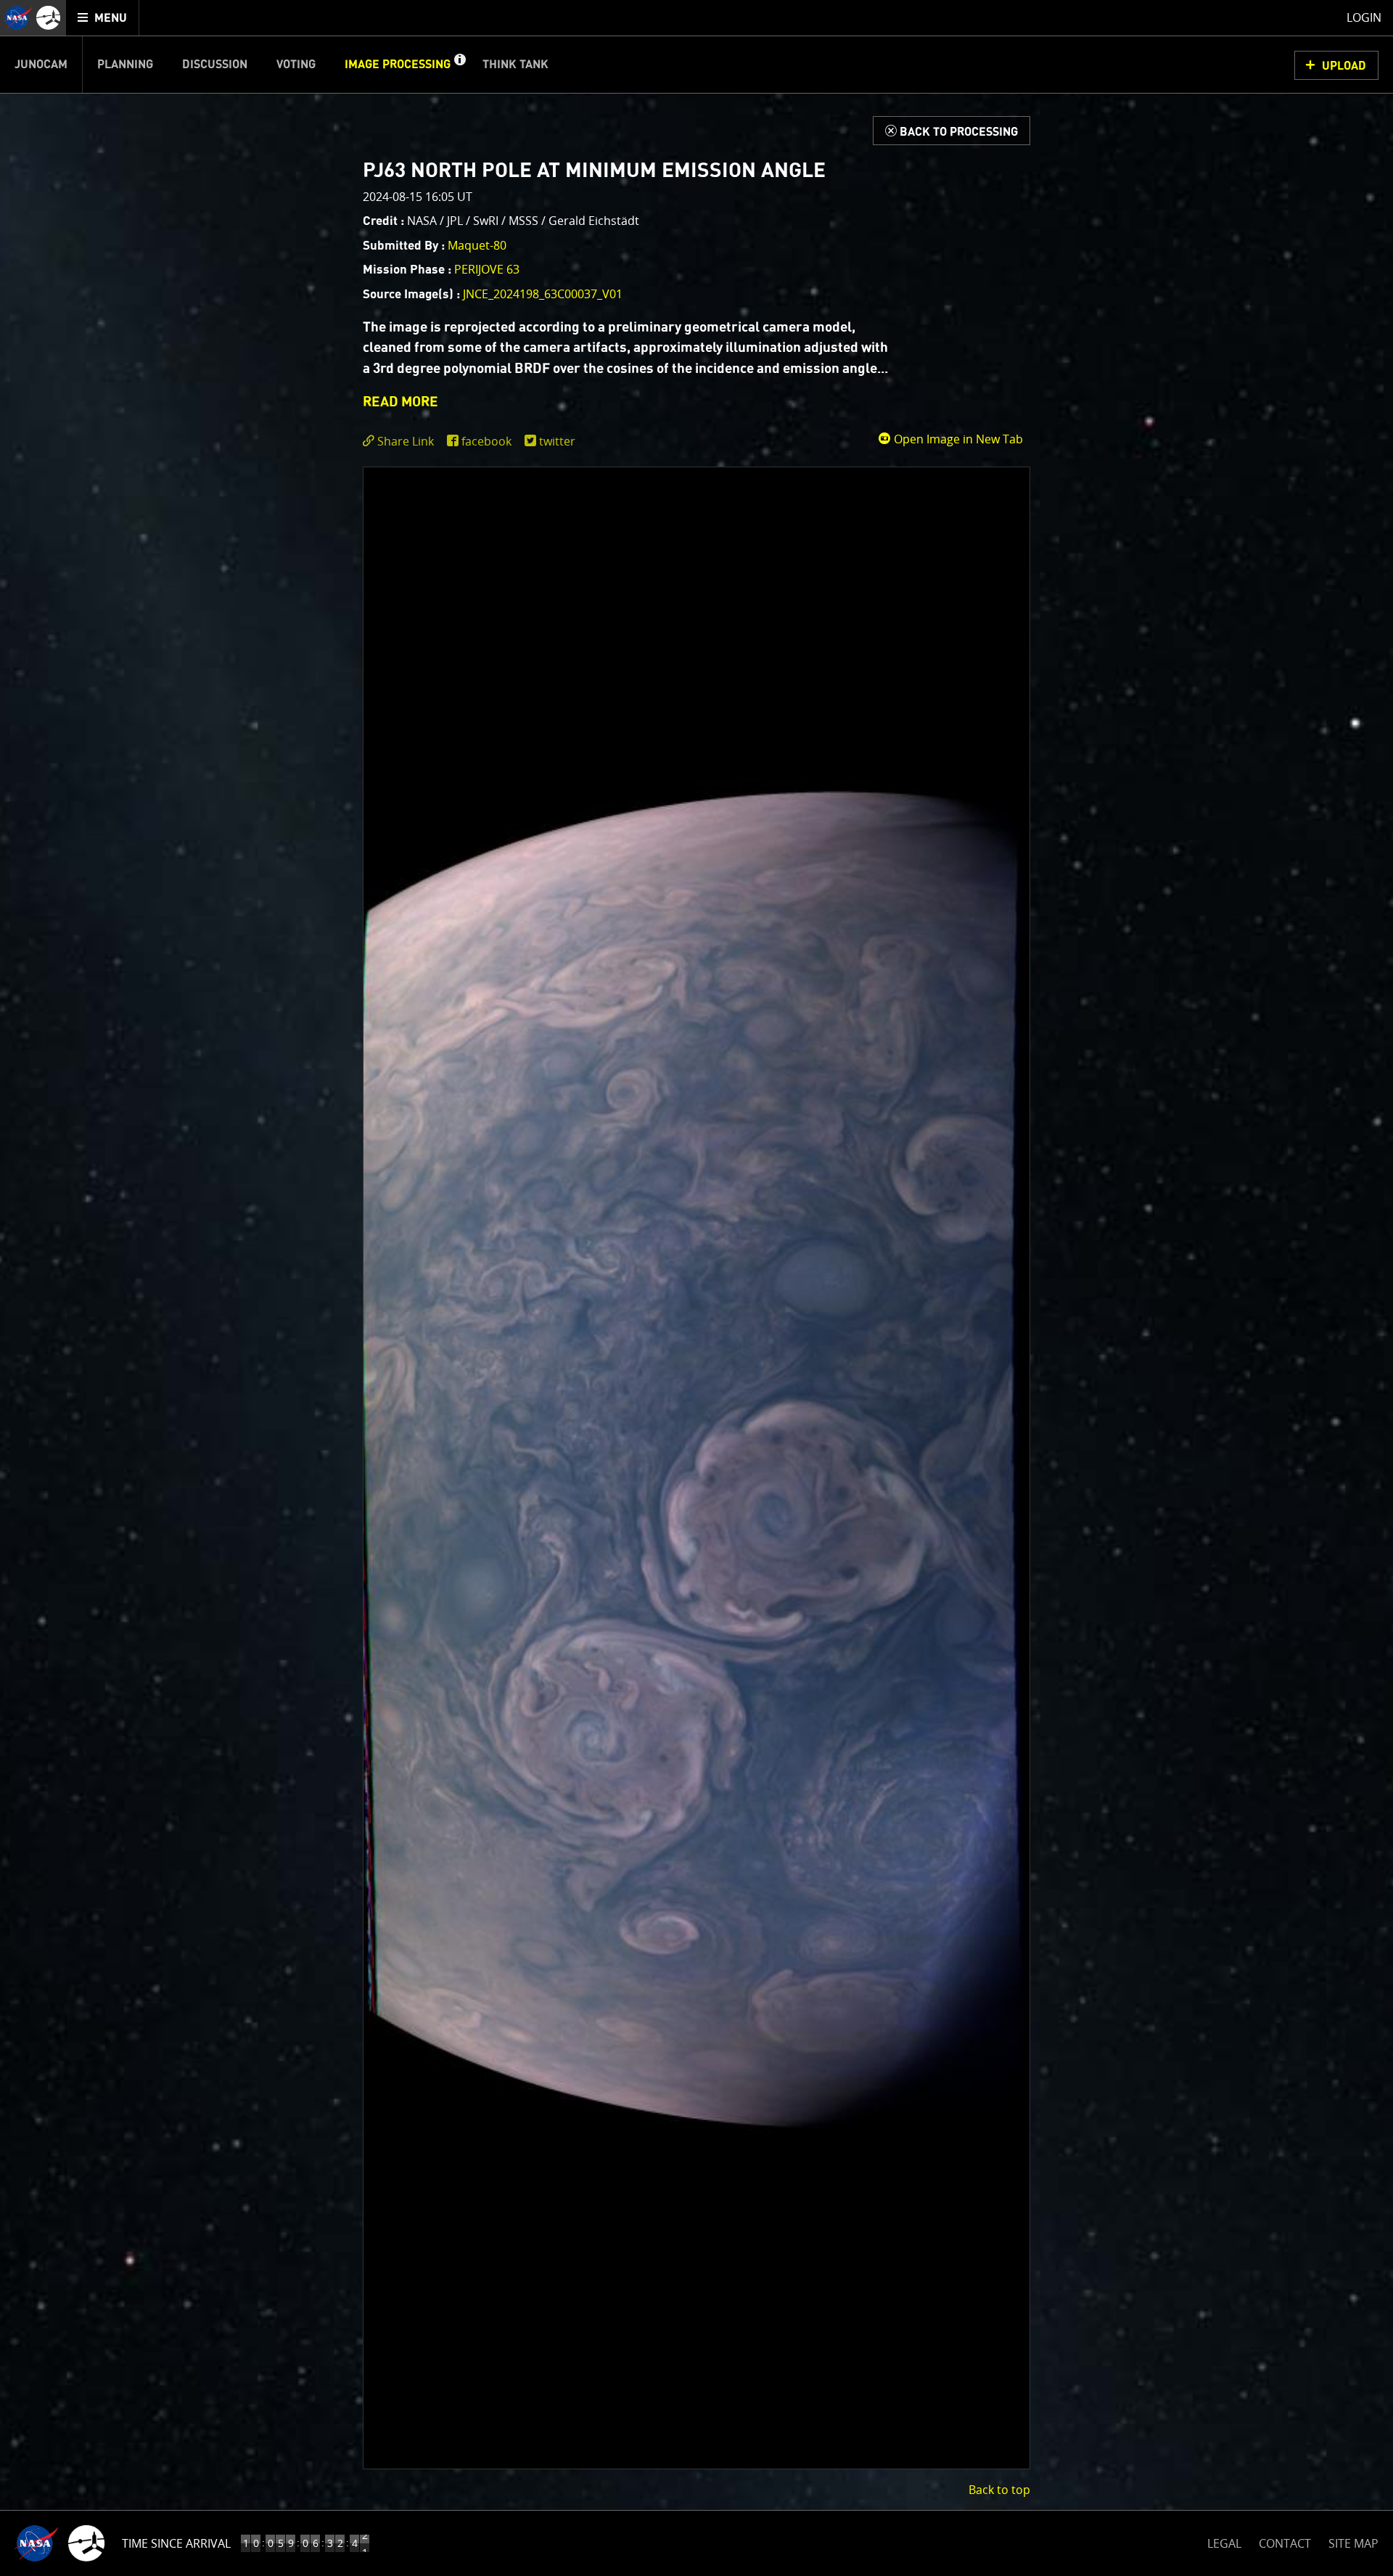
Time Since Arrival (176, 2543)
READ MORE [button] (400, 402)
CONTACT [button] (1285, 2543)
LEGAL (1224, 2541)
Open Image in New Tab (957, 439)
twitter (557, 441)
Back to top (999, 2490)
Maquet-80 (477, 245)
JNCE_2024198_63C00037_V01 (543, 294)
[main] (696, 1288)
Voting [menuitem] (296, 65)
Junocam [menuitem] (41, 65)
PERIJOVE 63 (487, 269)
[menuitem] (103, 18)
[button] (459, 65)
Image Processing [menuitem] (398, 65)
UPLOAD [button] (1344, 66)
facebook (486, 441)
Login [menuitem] (1364, 17)
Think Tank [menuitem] (515, 65)
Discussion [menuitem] (215, 65)
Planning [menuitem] (125, 65)
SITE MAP (1353, 2543)
